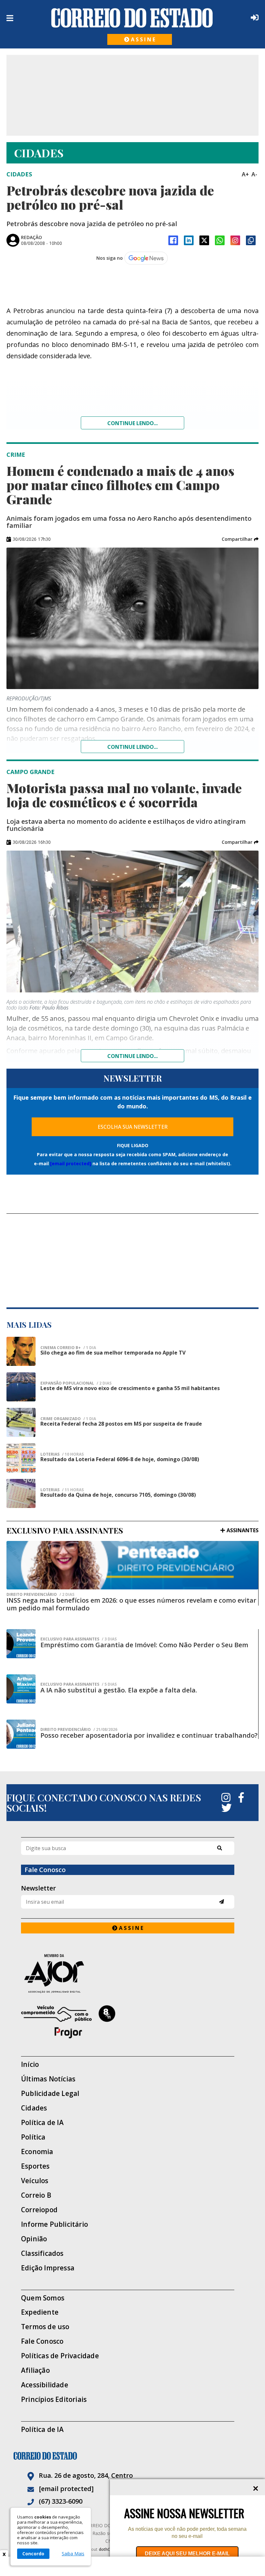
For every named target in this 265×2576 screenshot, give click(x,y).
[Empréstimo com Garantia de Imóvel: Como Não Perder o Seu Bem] (21, 1644)
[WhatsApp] (220, 240)
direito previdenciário (40, 1595)
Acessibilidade (45, 2385)
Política (33, 2137)
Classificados (42, 2253)
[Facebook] (173, 240)
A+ (245, 174)
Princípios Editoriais (54, 2399)
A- (254, 174)
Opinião (34, 2239)
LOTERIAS (62, 1454)
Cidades (34, 2108)
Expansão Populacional (76, 1383)
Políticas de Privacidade (60, 2356)
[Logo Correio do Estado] (132, 18)
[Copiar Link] (251, 240)
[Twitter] (227, 1808)
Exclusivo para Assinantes (79, 1639)
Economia (37, 2152)
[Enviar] (222, 1902)
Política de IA (42, 2123)
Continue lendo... (132, 423)
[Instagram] (235, 240)
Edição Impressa (48, 2268)
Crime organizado (68, 1419)
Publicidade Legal (50, 2094)
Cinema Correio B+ (68, 1348)
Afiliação (35, 2370)
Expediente (40, 2312)
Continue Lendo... (132, 747)
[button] (240, 539)
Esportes (35, 2166)
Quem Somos (43, 2298)
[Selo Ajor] (128, 1973)
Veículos (35, 2181)
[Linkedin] (189, 240)
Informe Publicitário (54, 2224)
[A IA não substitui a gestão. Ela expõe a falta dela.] (21, 1689)
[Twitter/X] (204, 240)
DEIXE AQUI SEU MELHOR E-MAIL (187, 2554)
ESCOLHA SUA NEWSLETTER (133, 1127)
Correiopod (39, 2210)
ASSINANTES (243, 1530)
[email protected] (71, 1163)
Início (30, 2064)
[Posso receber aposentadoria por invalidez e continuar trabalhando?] (21, 1734)
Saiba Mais (73, 2554)
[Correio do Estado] (132, 2456)
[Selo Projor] (128, 2022)
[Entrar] (253, 17)
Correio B (36, 2195)
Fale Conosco (42, 2341)
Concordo (33, 2554)
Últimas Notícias (48, 2079)
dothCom (107, 2549)
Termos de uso (45, 2327)
